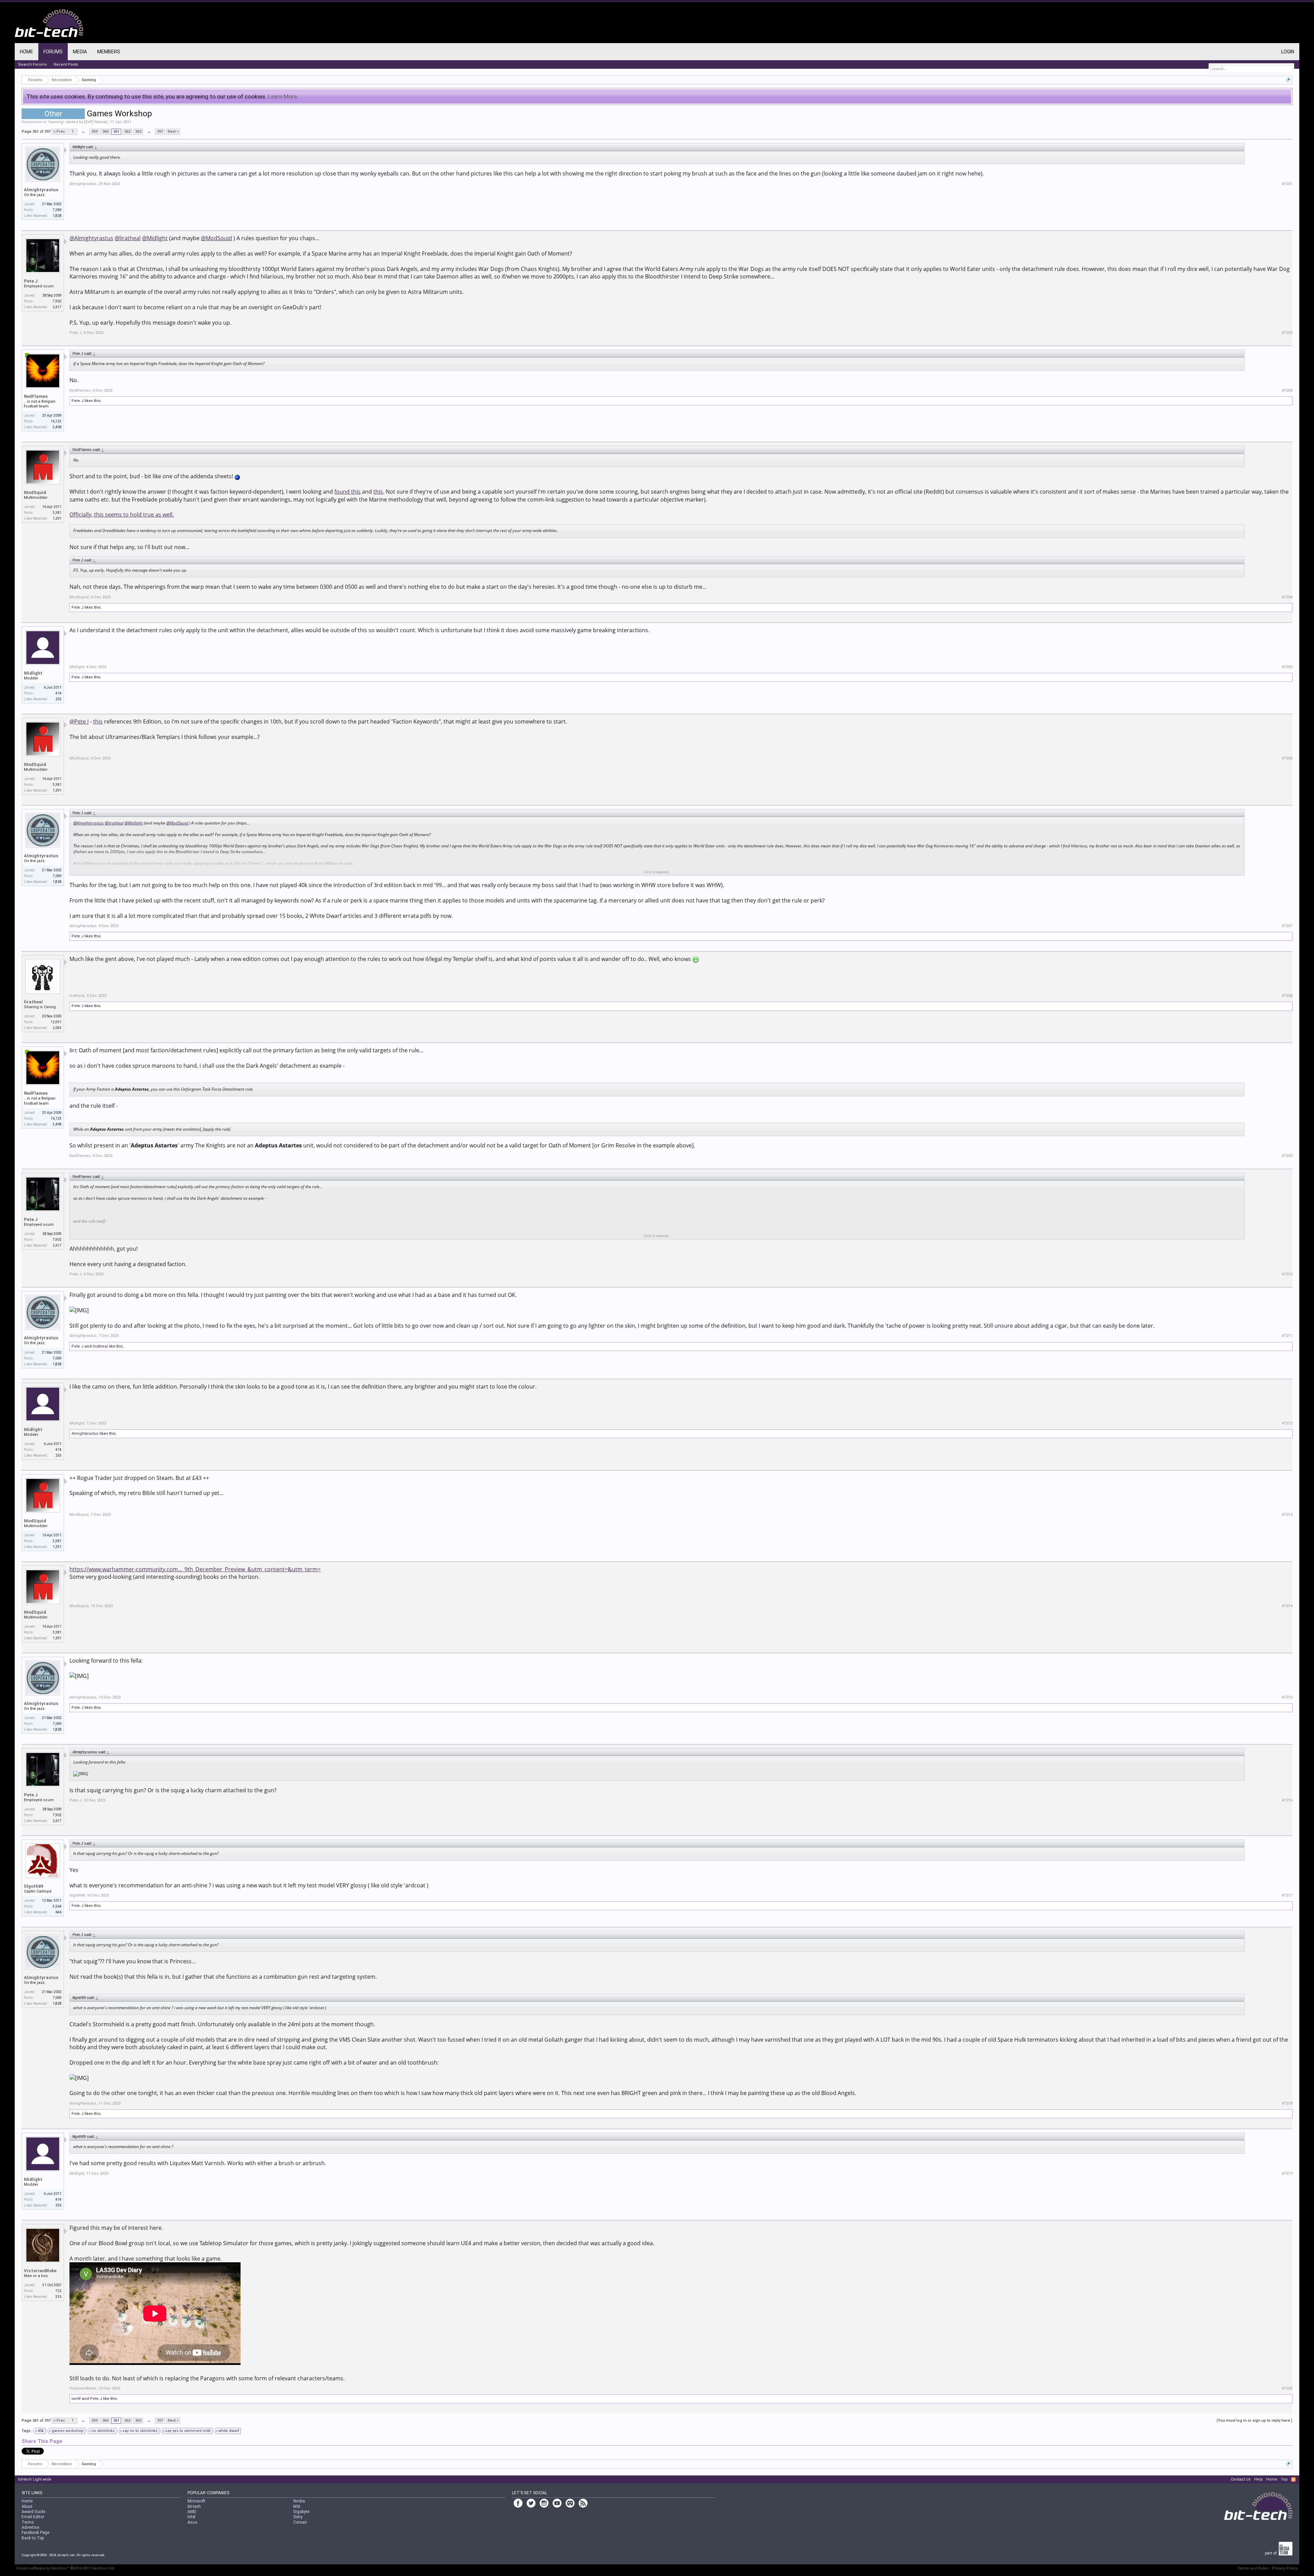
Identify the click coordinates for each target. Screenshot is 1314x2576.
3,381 (57, 513)
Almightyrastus (41, 190)
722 (59, 2291)
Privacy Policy (1285, 2568)
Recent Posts (66, 64)
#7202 (1287, 333)
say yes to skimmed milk (188, 2431)
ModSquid (35, 492)
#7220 (1287, 2388)
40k (41, 2431)
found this (347, 492)
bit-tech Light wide (35, 2479)
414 (59, 693)
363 (138, 132)
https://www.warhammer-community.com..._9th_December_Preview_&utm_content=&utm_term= (195, 1569)
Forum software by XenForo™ (66, 2568)
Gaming (56, 122)
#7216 (1287, 1800)
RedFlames (36, 396)
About (27, 2507)
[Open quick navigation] (1288, 80)
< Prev (59, 132)
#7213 (1287, 1515)
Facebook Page (35, 2533)
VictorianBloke (40, 2271)
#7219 (1287, 2174)
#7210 (1287, 1274)
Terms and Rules (1253, 2568)
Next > (173, 132)
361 (116, 132)
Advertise (30, 2527)
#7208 (1287, 996)
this (378, 492)
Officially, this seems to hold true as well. (122, 515)
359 (94, 132)
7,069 (57, 210)
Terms (28, 2522)
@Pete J (79, 721)
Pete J (31, 281)
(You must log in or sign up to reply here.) (1254, 2421)
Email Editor (33, 2517)
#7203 (1287, 391)
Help (1258, 2479)
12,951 (56, 1022)
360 (105, 132)
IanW (76, 2399)
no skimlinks (103, 2431)
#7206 (1287, 758)
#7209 (1287, 1156)
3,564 (57, 1906)
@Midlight (155, 238)
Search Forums (33, 64)
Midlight (33, 673)
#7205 (1287, 667)
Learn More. (283, 96)
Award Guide (33, 2512)
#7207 (1287, 926)
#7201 (1287, 184)
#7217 (1287, 1895)
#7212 (1287, 1423)
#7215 (1287, 1697)
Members (109, 52)
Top (1284, 2479)
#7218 (1287, 2103)
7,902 (57, 301)
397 (160, 132)
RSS (1293, 2480)
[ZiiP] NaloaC (96, 122)
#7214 (1287, 1606)
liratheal (33, 1002)
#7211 (1287, 1336)
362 (127, 132)
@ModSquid (216, 238)
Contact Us (1241, 2479)
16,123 (56, 421)
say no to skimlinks (140, 2431)
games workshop (68, 2431)
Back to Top (33, 2538)
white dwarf (229, 2431)
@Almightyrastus (91, 238)
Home (27, 52)
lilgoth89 (34, 1886)
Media (80, 52)
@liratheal (128, 238)
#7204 (1287, 597)
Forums (53, 52)
